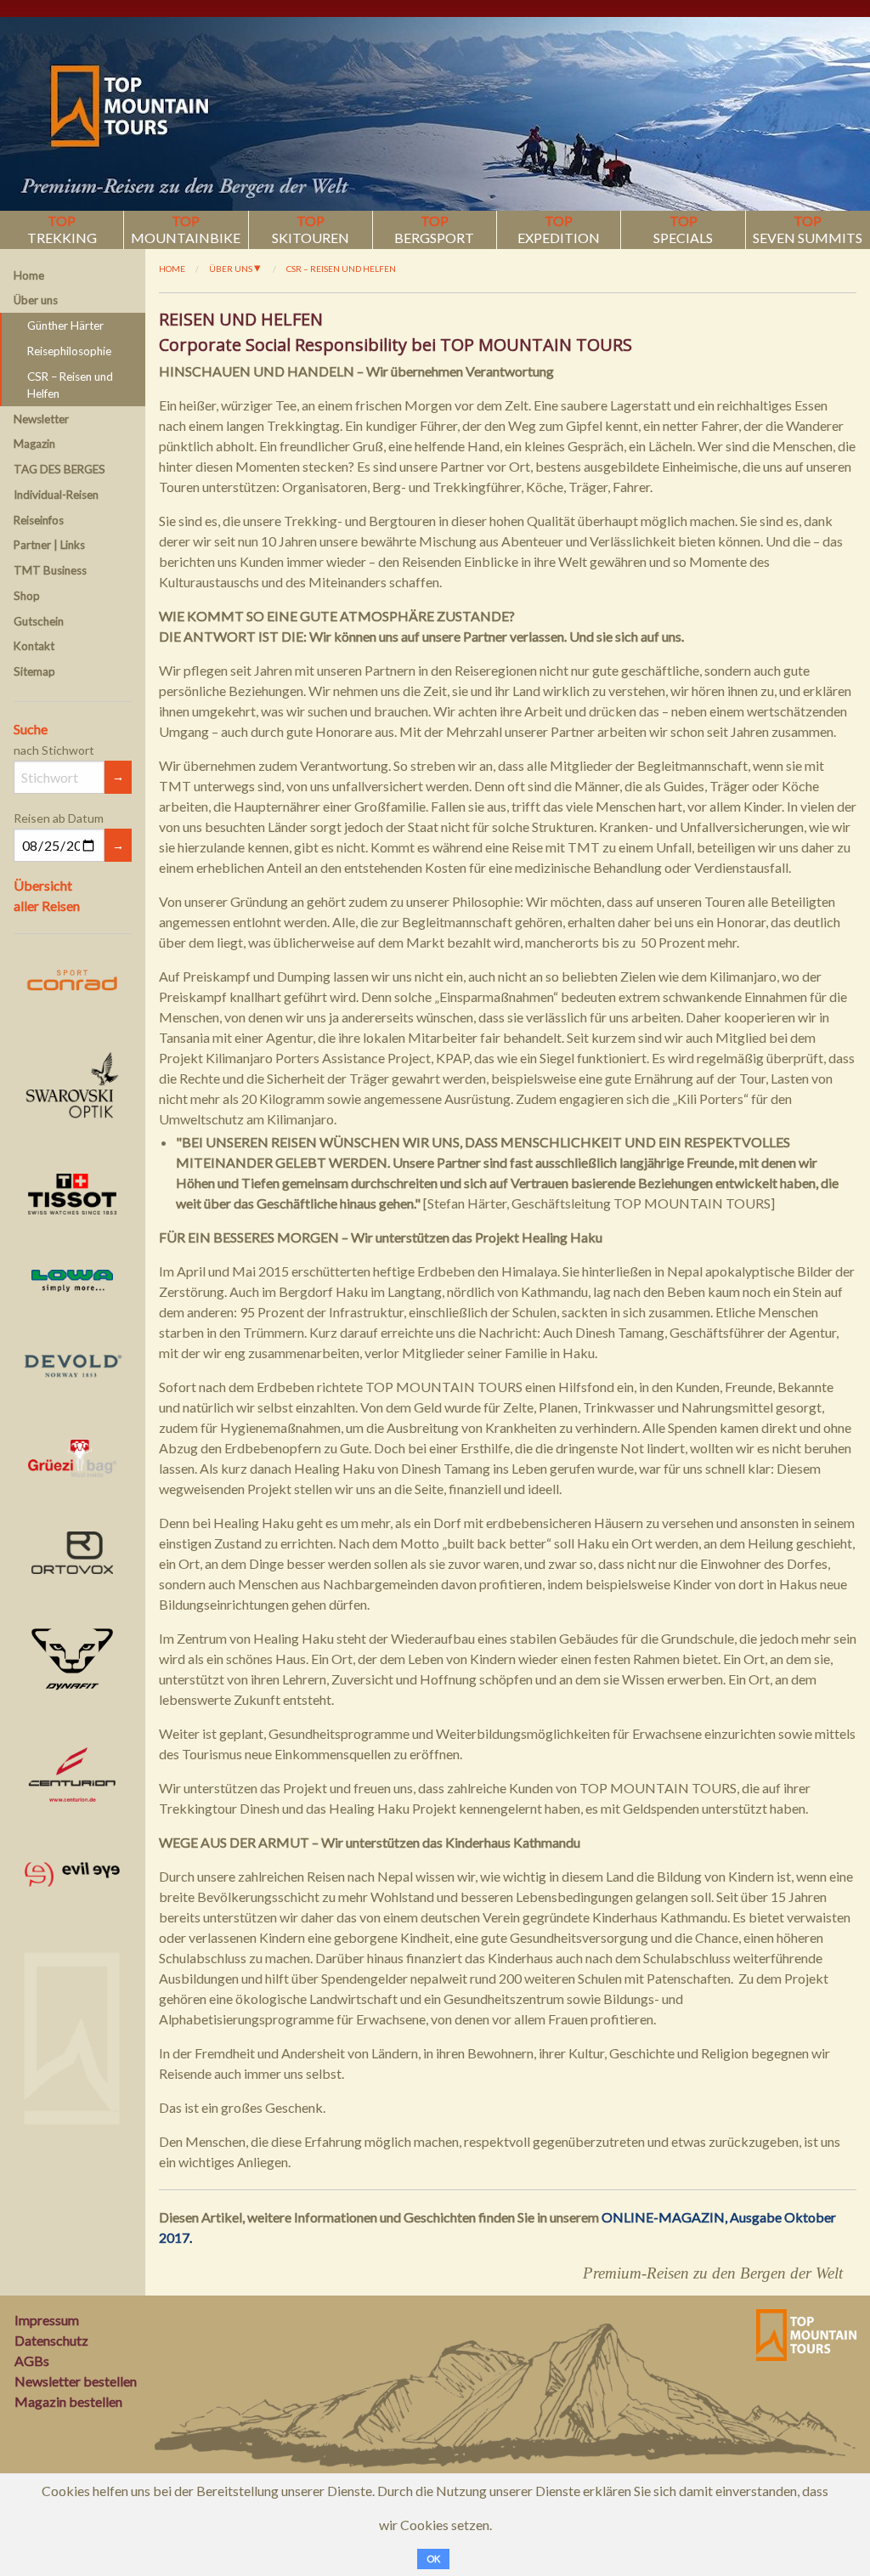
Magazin (34, 444)
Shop (27, 596)
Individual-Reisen (56, 495)
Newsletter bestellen (76, 2381)
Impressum (47, 2320)
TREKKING (62, 229)
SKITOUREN (311, 229)
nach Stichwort (54, 750)
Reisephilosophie (69, 351)
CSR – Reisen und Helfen (70, 385)
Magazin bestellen (68, 2401)
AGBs (32, 2361)
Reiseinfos (39, 520)
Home (29, 275)
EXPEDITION (559, 229)
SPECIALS (683, 229)
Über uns (36, 300)
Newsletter (41, 419)
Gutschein (39, 621)
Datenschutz (51, 2340)
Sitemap (34, 671)
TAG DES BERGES (59, 469)
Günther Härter (65, 326)
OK (433, 2559)
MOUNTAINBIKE (186, 229)
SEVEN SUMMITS (808, 229)
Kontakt (34, 646)
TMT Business (50, 570)
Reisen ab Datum (59, 818)
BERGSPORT (434, 229)
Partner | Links (49, 545)
